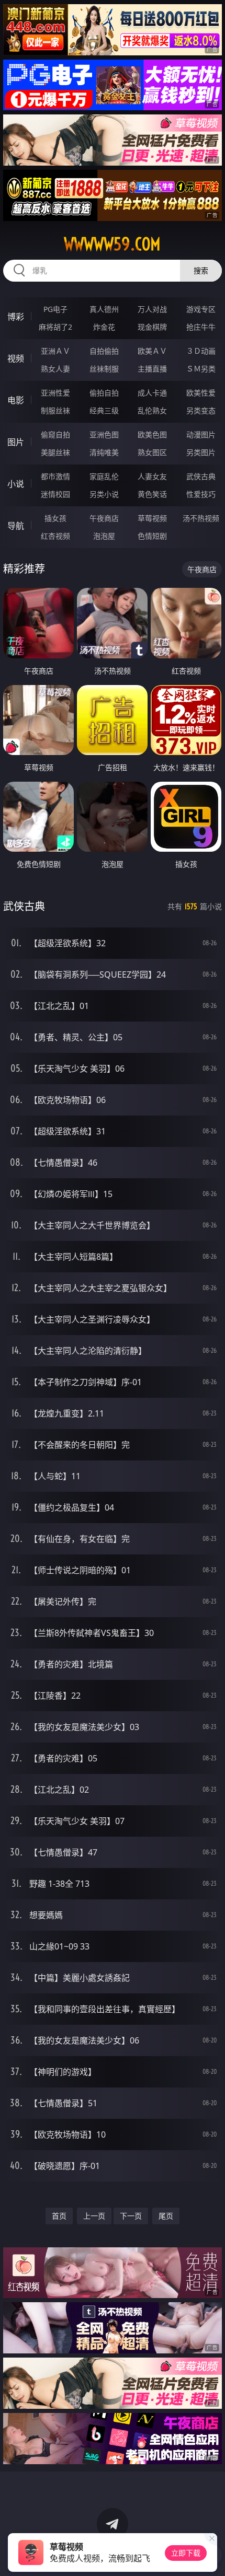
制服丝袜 (55, 410)
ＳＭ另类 (201, 369)
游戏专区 (201, 309)
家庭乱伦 (104, 476)
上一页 (94, 2216)
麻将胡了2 (55, 327)
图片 (16, 442)
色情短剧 (152, 536)
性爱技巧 (201, 494)
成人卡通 (152, 393)
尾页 (166, 2216)
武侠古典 (201, 476)
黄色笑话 (152, 494)
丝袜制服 (104, 369)
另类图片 (201, 452)
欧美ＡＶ (152, 351)
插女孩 (55, 518)
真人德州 (104, 309)
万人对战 (152, 309)
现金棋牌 (152, 327)
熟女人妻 (55, 369)
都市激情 (55, 476)
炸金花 (104, 327)
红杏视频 (55, 536)
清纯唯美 (104, 452)
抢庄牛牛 (201, 327)
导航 (16, 526)
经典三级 (104, 410)
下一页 (131, 2216)
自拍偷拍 (104, 351)
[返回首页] (211, 2555)
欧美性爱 (201, 393)
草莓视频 (152, 518)
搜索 (201, 270)
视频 (16, 358)
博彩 (16, 317)
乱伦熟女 (152, 410)
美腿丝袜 (55, 452)
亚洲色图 (104, 434)
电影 (16, 400)
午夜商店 (104, 518)
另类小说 (104, 494)
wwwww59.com (112, 244)
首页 (59, 2216)
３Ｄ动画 (201, 351)
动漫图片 (201, 434)
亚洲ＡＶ (55, 351)
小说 (16, 484)
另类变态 (201, 410)
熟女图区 (152, 452)
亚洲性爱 (55, 393)
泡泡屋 (104, 536)
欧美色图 (152, 434)
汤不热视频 (201, 518)
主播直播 (152, 369)
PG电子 (55, 309)
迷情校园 (55, 494)
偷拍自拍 (104, 393)
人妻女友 (152, 476)
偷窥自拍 (55, 434)
